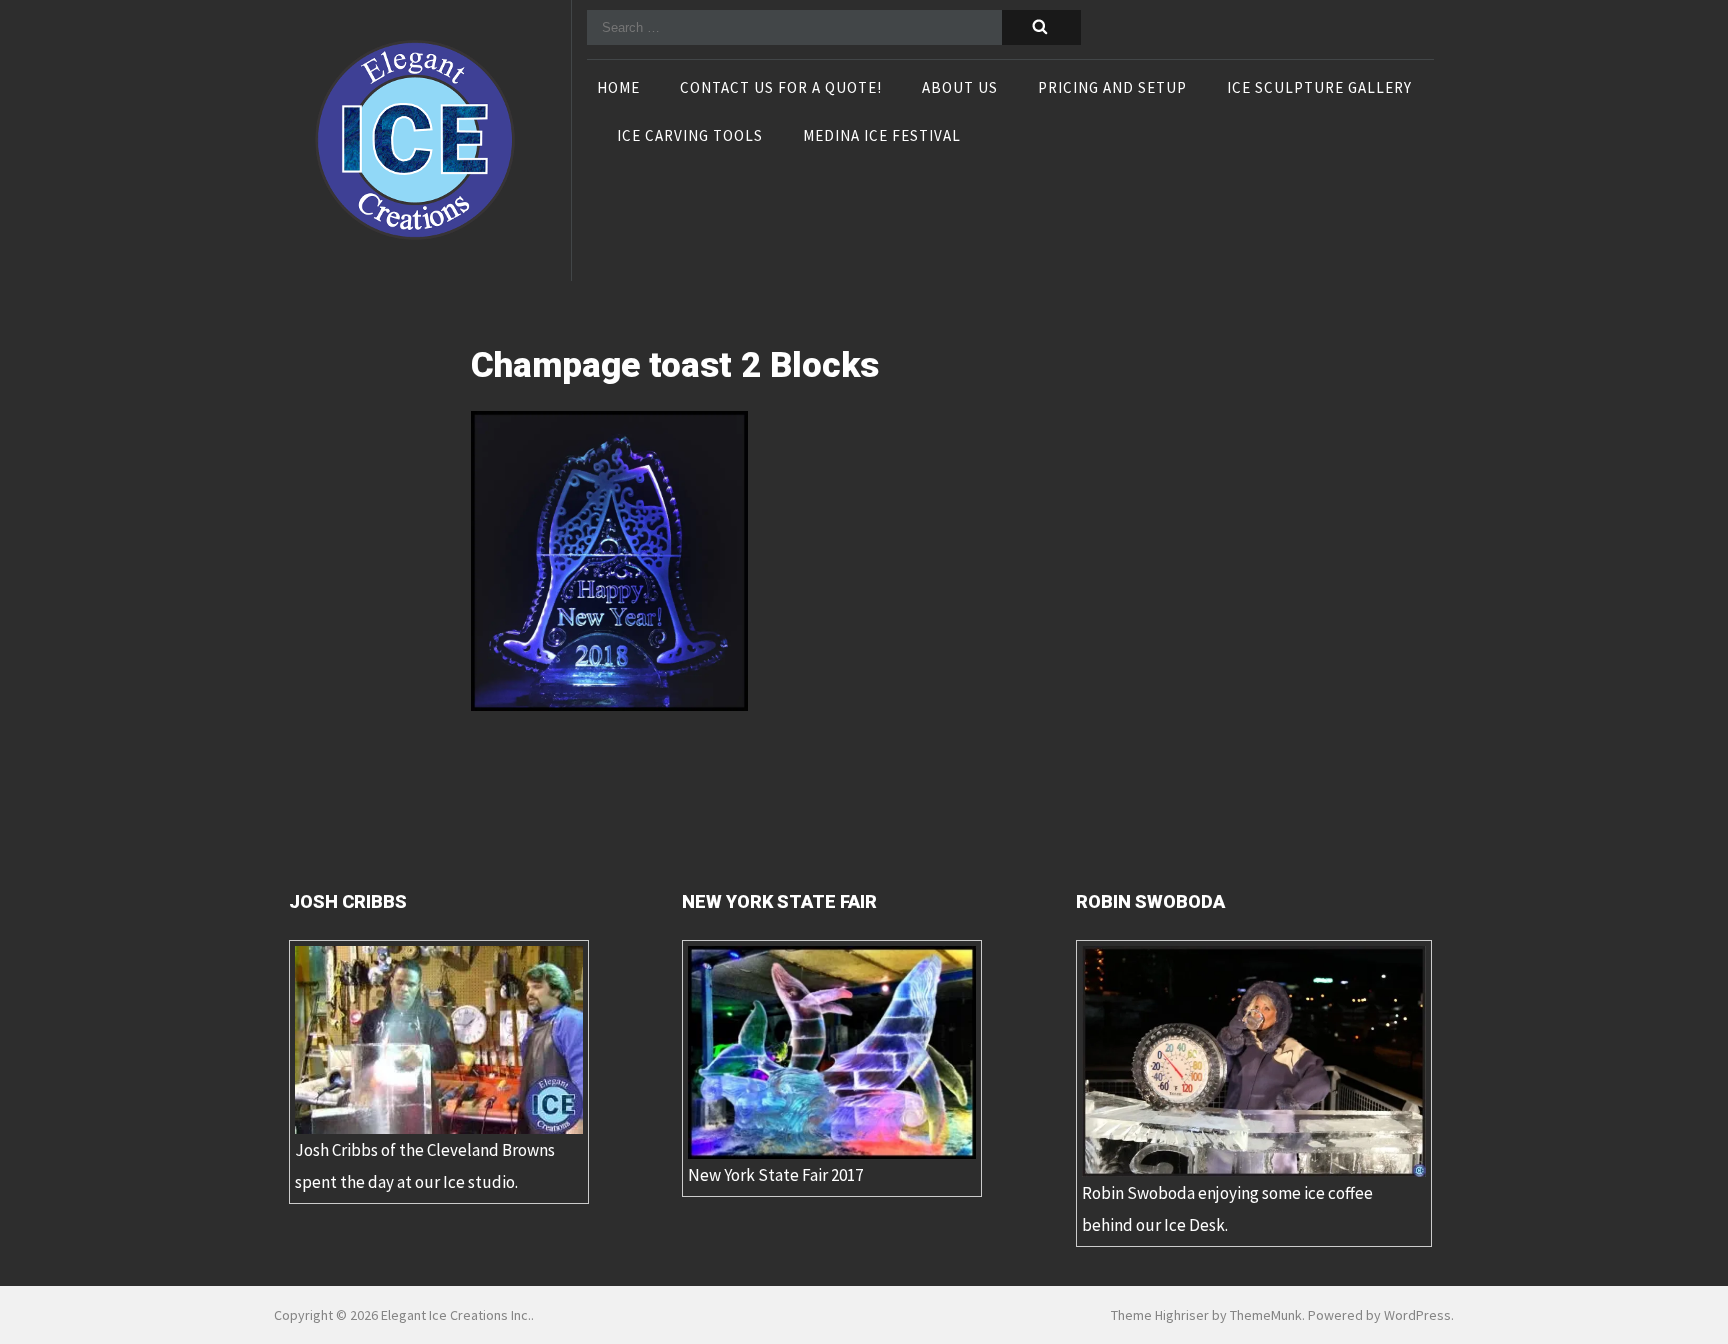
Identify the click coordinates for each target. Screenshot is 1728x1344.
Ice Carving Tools (690, 137)
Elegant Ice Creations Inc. (456, 1315)
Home (618, 89)
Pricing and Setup (1112, 89)
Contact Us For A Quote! (781, 89)
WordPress (1417, 1315)
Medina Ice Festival (882, 137)
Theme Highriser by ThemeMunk (1206, 1315)
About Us (960, 89)
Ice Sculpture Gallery (1319, 89)
